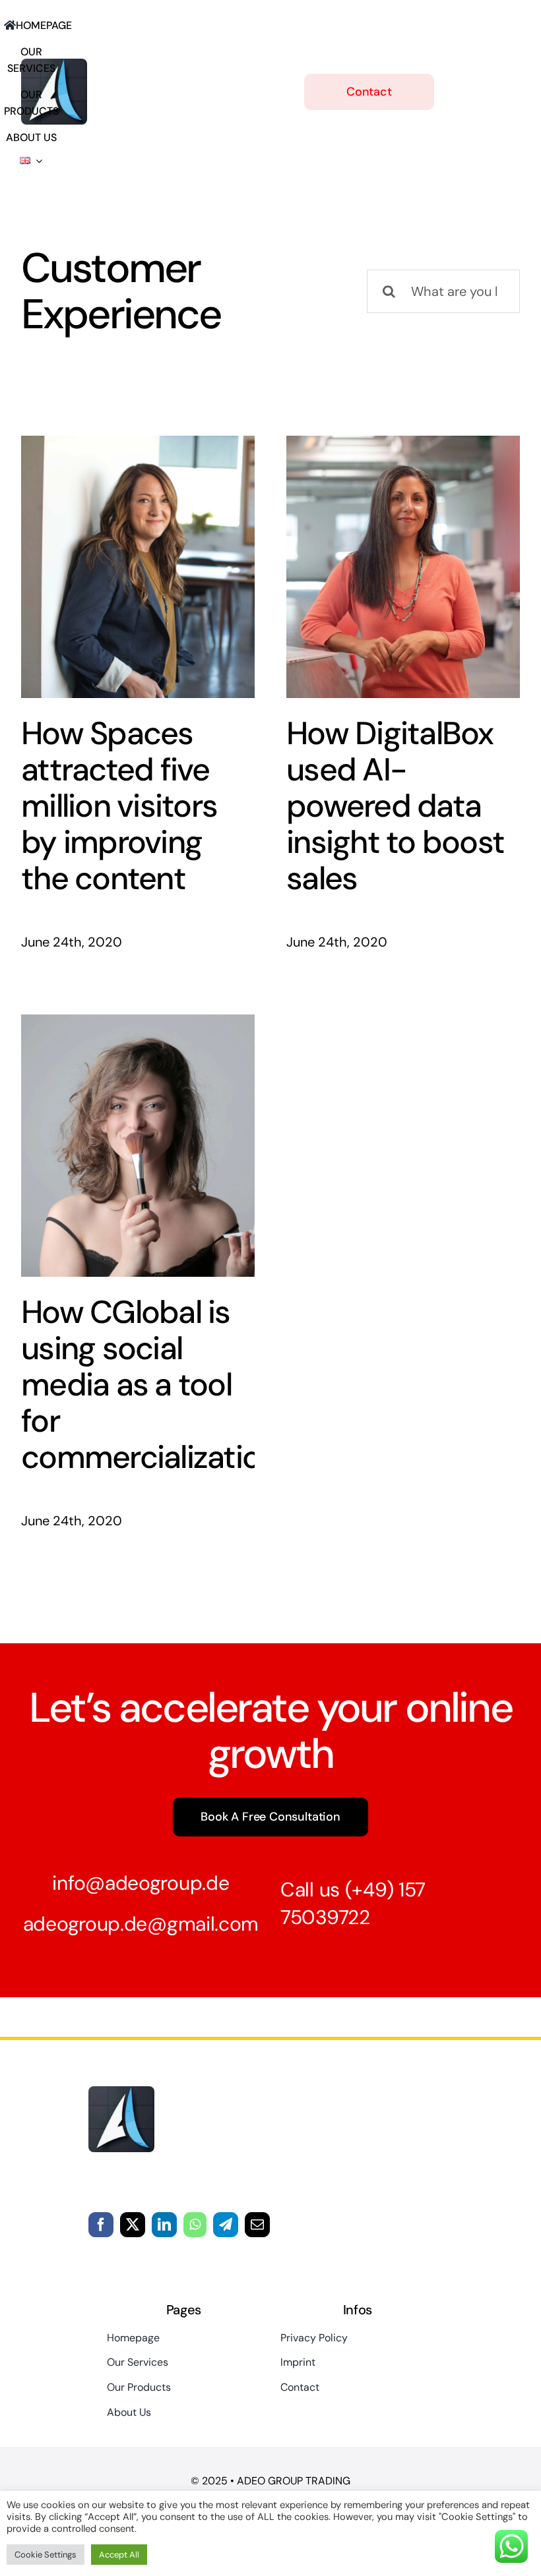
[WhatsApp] (195, 2225)
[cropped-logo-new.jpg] (121, 2093)
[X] (133, 2225)
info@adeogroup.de (141, 1883)
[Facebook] (101, 2225)
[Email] (257, 2225)
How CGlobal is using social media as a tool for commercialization (149, 1385)
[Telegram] (226, 2225)
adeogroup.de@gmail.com (141, 1924)
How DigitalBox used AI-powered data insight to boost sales (395, 806)
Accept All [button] (119, 2555)
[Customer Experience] (138, 567)
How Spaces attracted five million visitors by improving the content (119, 806)
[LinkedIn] (164, 2225)
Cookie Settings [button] (46, 2555)
